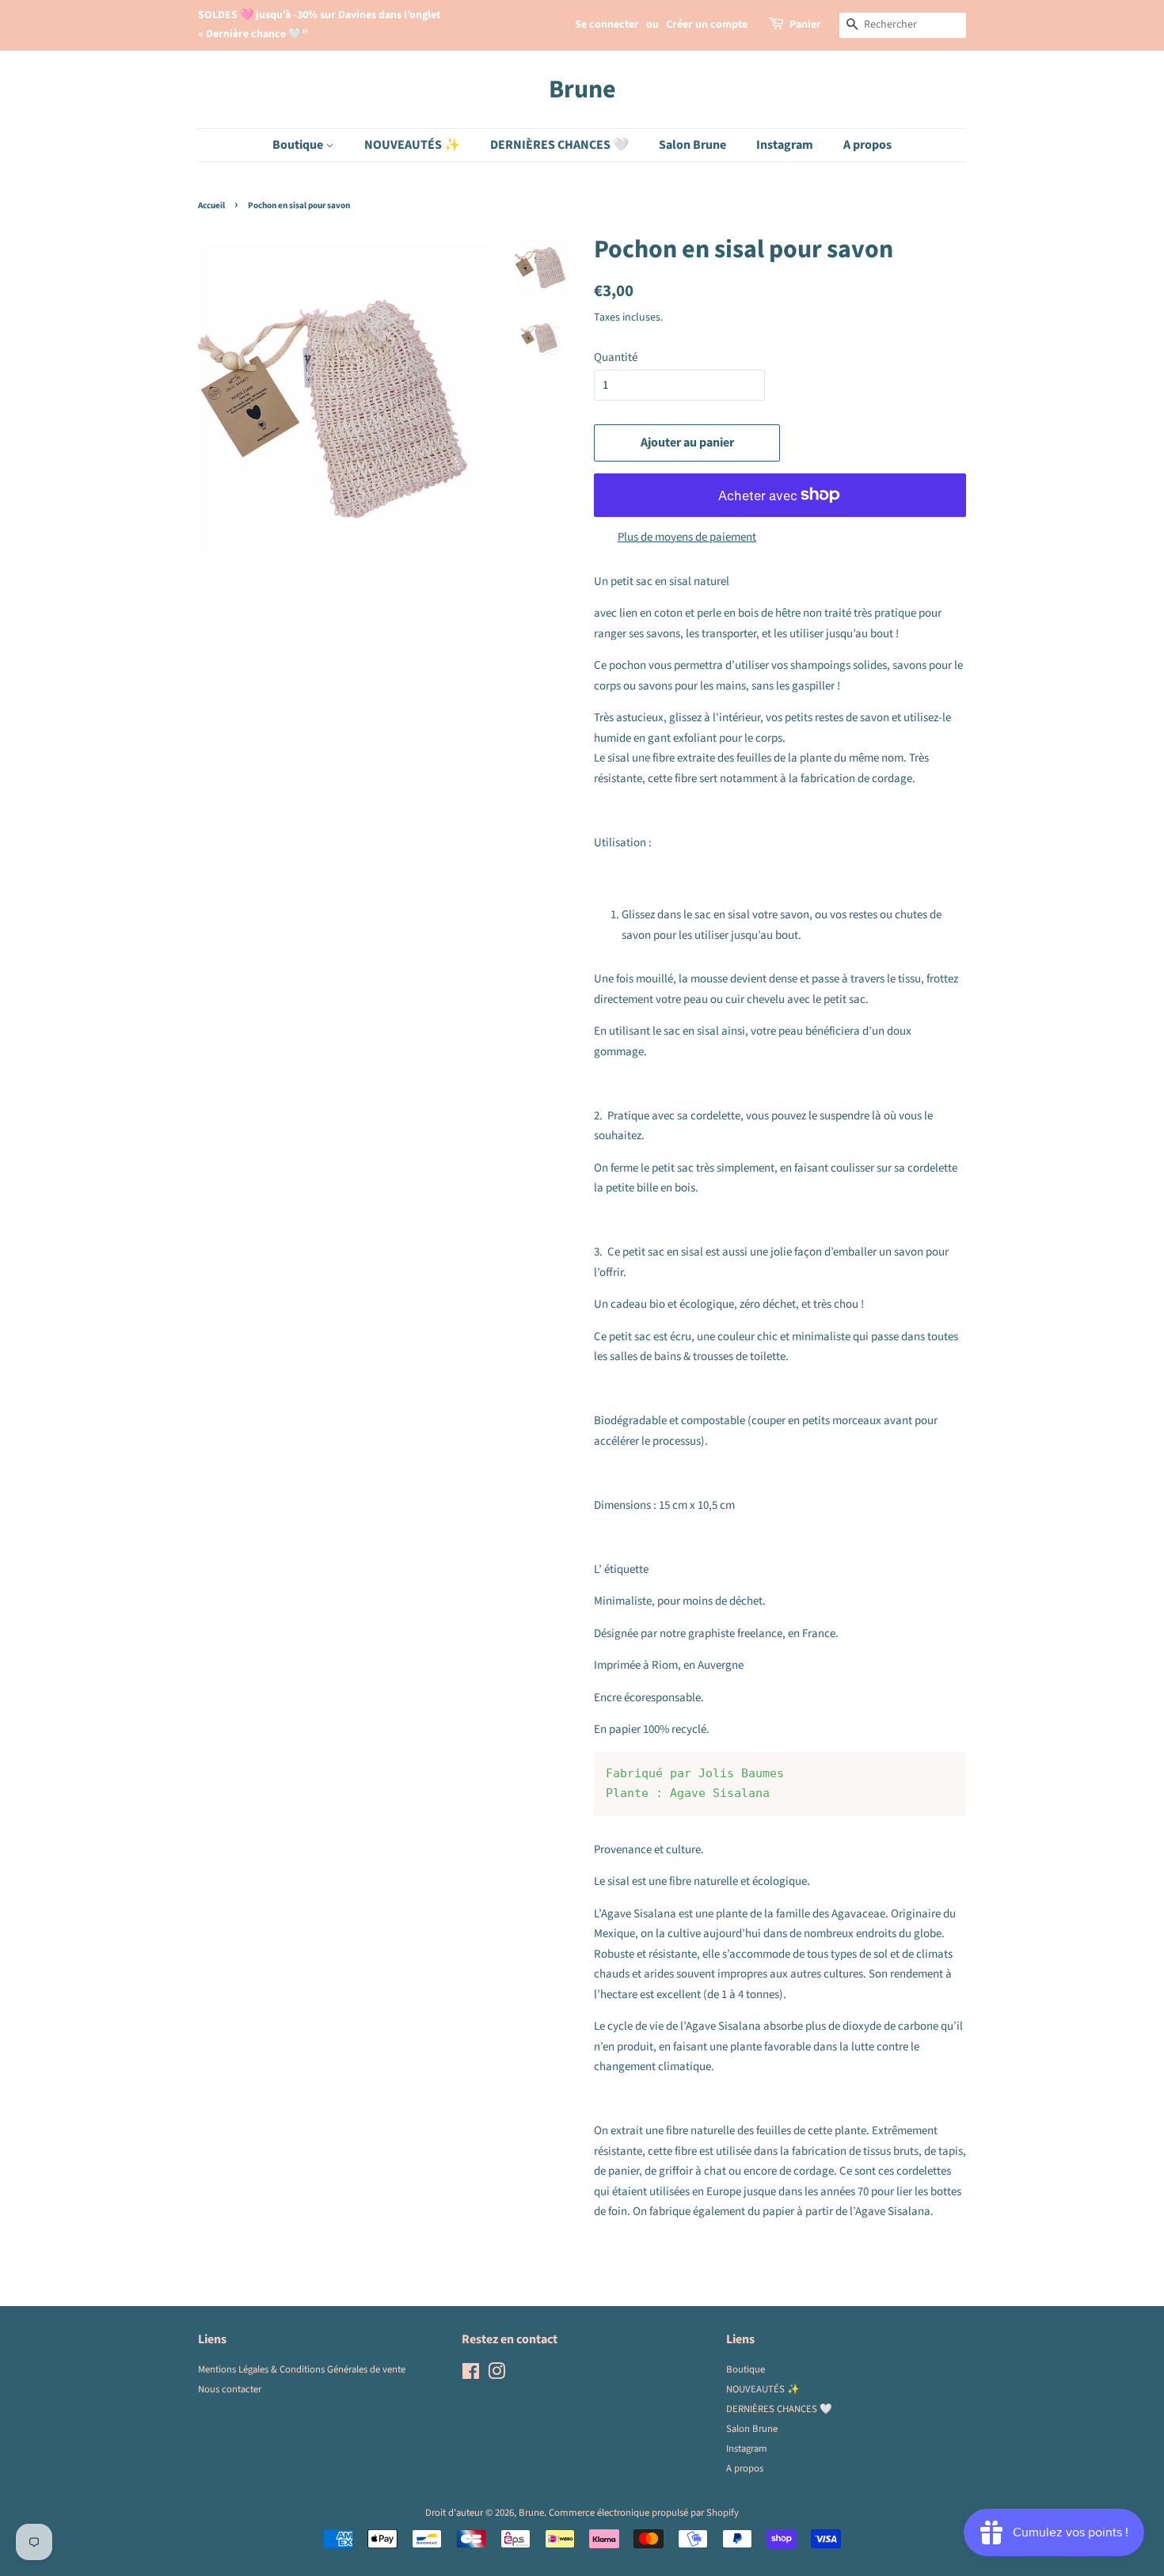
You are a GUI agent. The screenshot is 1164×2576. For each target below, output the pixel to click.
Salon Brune (692, 145)
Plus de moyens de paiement (687, 537)
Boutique (299, 145)
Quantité (616, 357)
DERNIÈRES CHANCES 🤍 (559, 145)
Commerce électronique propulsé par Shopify (644, 2513)
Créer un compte (707, 25)
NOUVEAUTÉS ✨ (412, 145)
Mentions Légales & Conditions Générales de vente (302, 2369)
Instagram (785, 145)
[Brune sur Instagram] (496, 2375)
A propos (867, 145)
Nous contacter (230, 2389)
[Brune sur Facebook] (471, 2375)
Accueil (211, 205)
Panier (805, 25)
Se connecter (607, 25)
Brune (582, 89)
